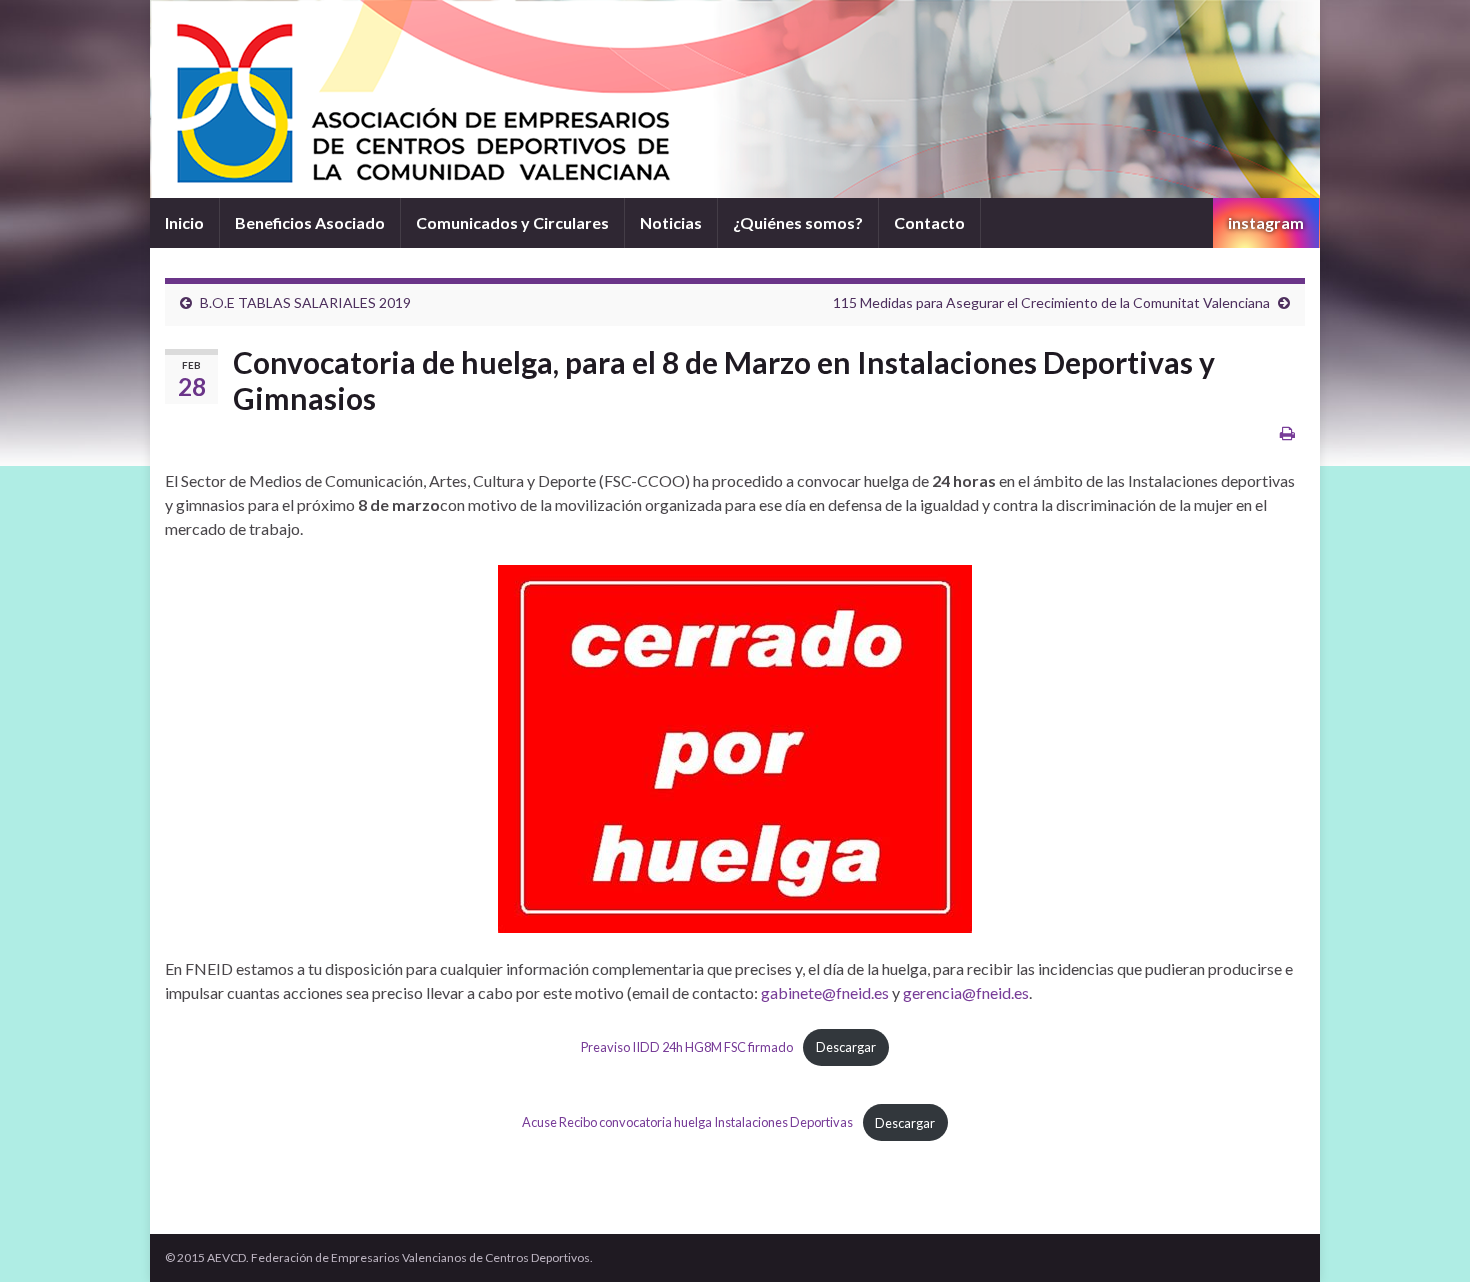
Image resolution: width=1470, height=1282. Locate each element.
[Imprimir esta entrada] (1287, 432)
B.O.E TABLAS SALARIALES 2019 (305, 302)
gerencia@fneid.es (966, 992)
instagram (1266, 222)
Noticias (671, 222)
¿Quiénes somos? (798, 222)
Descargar (846, 1047)
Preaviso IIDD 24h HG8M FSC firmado (687, 1047)
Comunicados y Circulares (512, 222)
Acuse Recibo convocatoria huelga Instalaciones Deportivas (687, 1123)
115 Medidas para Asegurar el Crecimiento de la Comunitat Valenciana (1051, 302)
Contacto (929, 222)
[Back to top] (1425, 1237)
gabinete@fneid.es (825, 992)
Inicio (184, 222)
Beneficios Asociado (310, 222)
